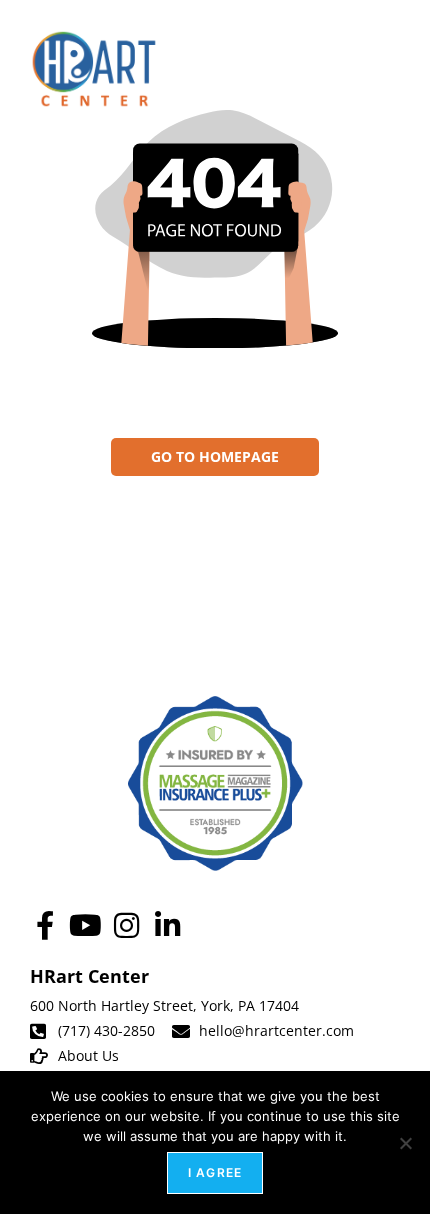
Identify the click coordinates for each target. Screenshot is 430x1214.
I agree (215, 1172)
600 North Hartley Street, (115, 1005)
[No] (405, 1143)
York (215, 1005)
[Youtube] (85, 925)
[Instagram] (126, 925)
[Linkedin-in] (167, 925)
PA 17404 (268, 1005)
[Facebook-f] (44, 925)
